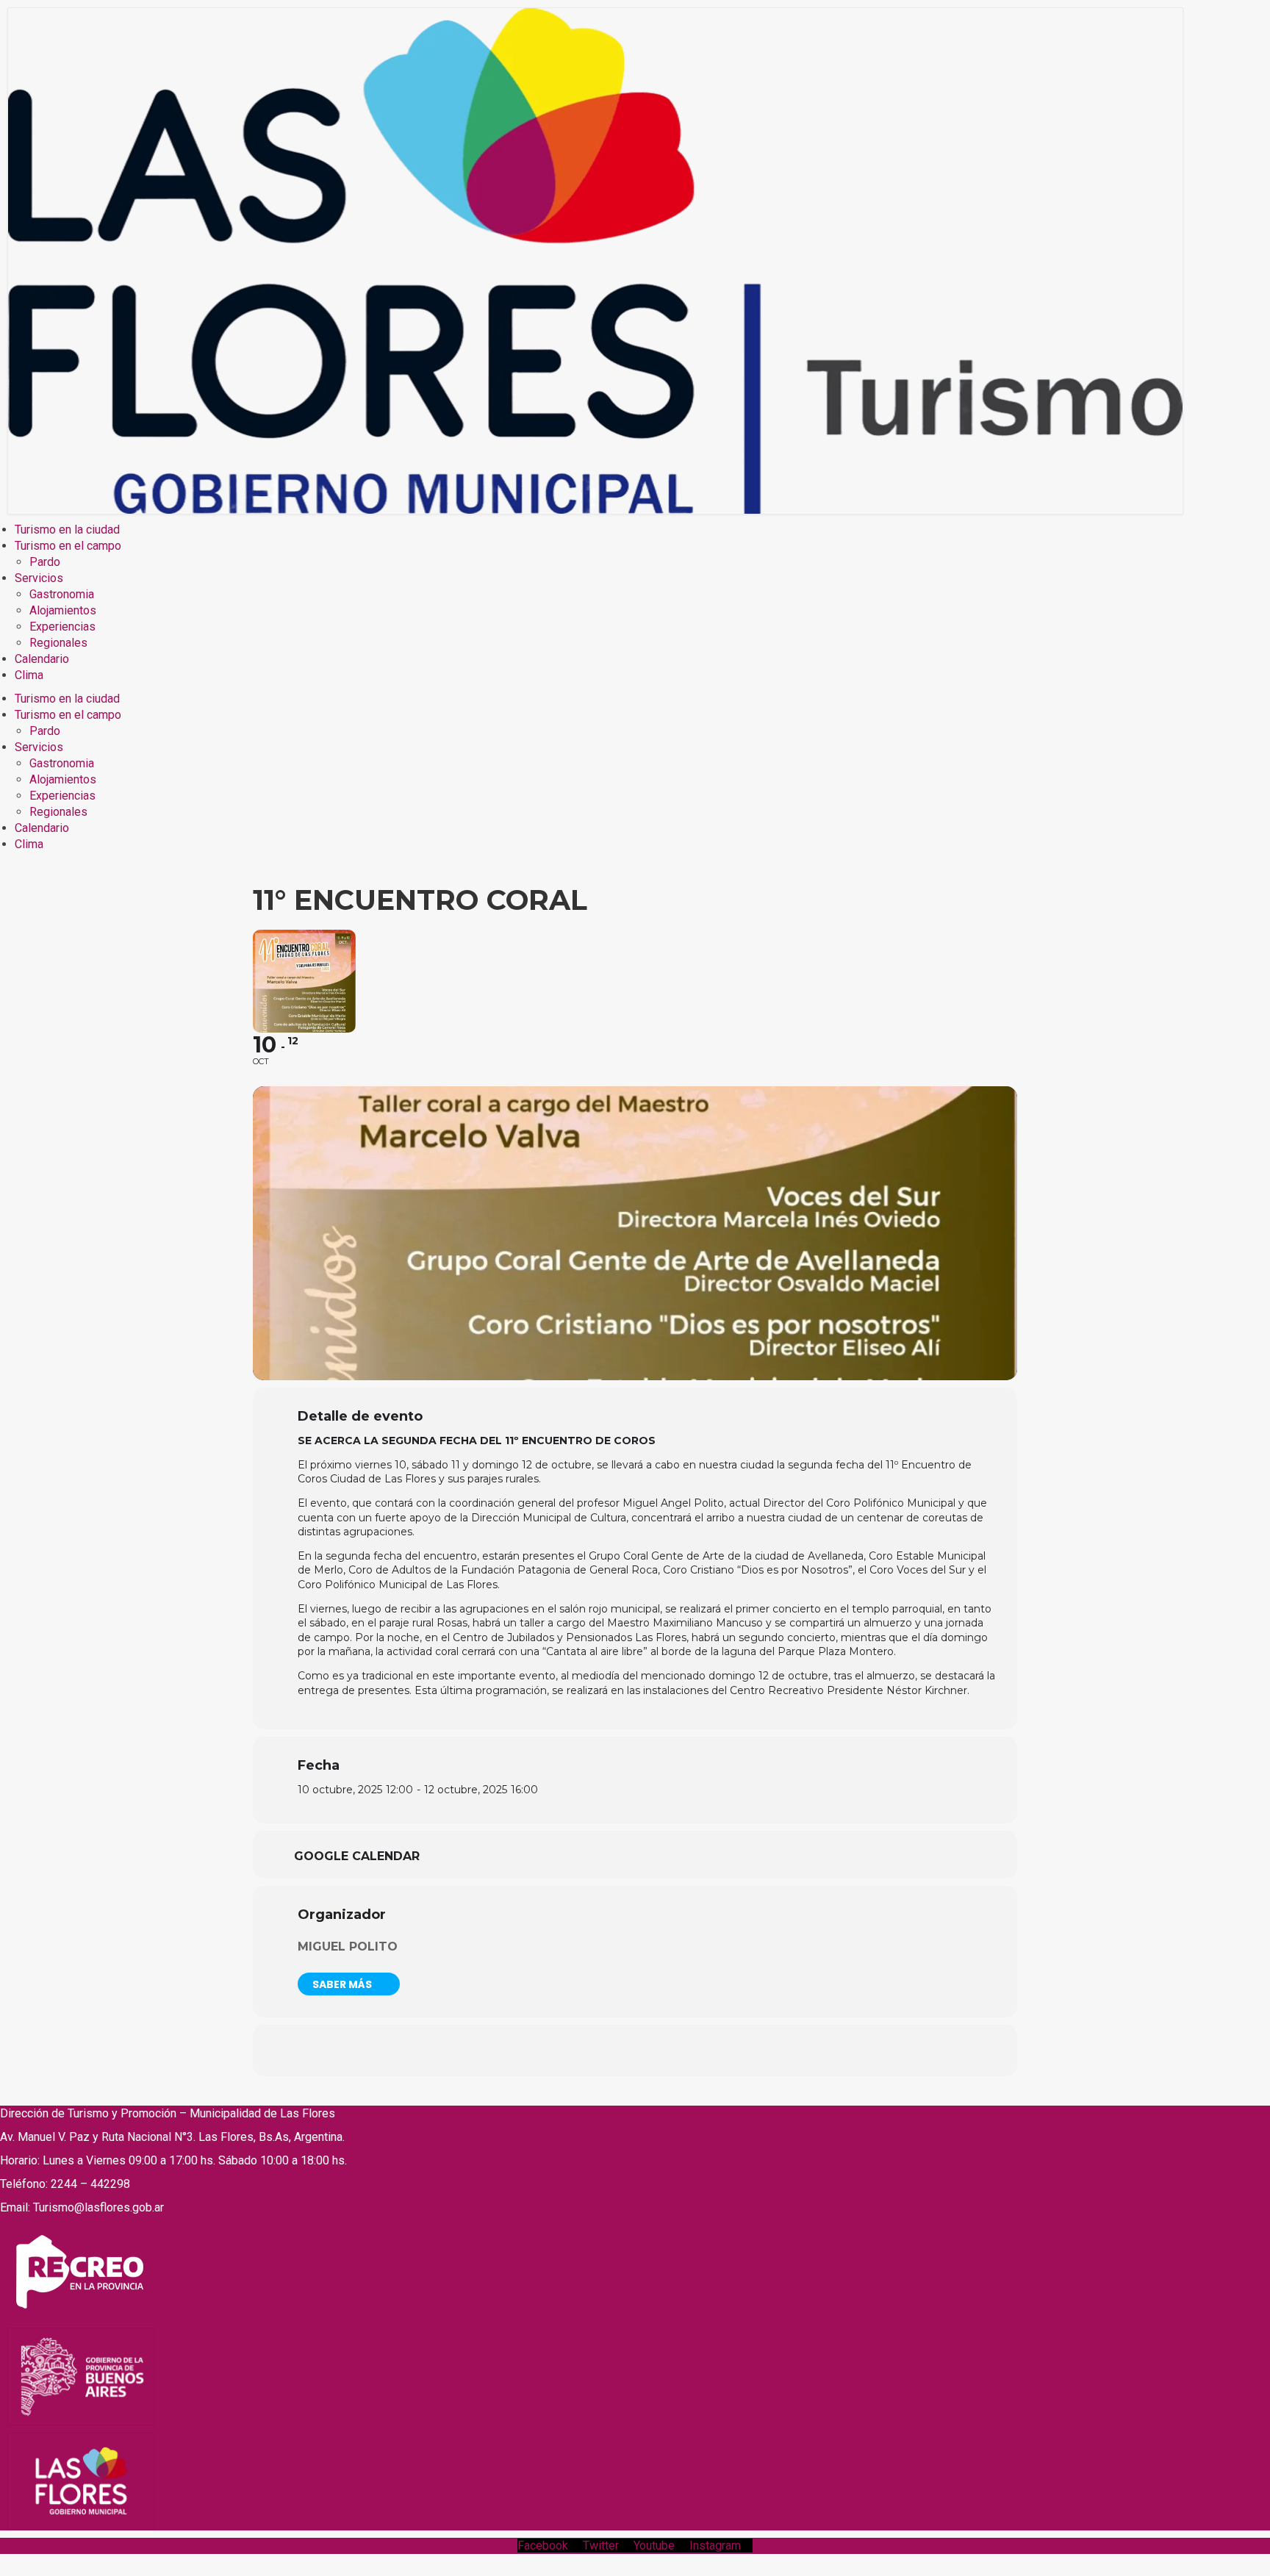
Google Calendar (357, 1856)
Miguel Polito (348, 1947)
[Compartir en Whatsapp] (635, 2051)
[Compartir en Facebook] (562, 2051)
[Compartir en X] (598, 2051)
